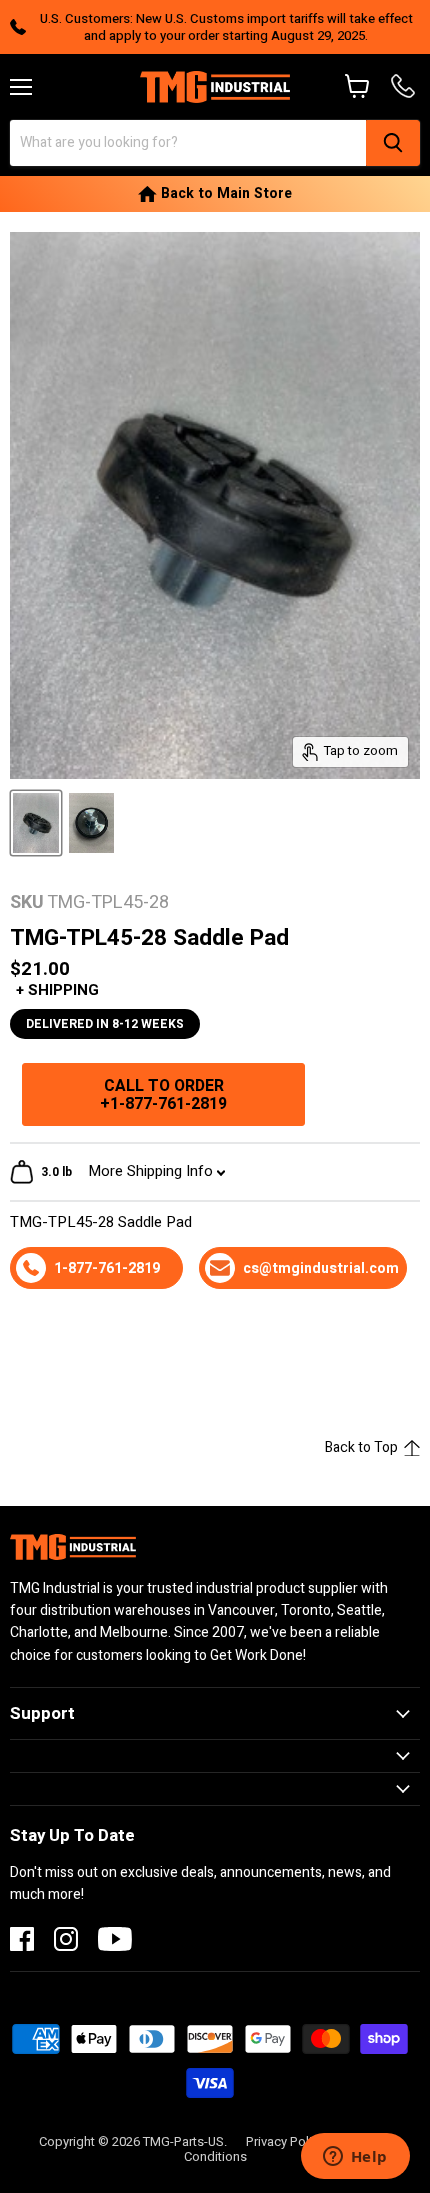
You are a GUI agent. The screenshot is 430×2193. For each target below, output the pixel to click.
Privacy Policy (285, 2141)
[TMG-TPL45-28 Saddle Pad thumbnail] (36, 823)
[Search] (393, 143)
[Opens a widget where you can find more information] (355, 2158)
